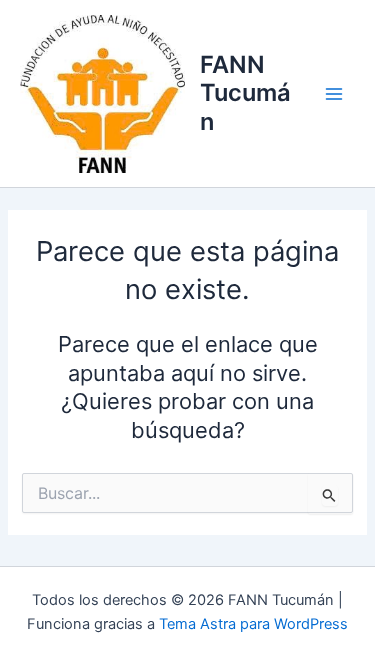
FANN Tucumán (245, 93)
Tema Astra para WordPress (253, 624)
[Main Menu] (334, 94)
